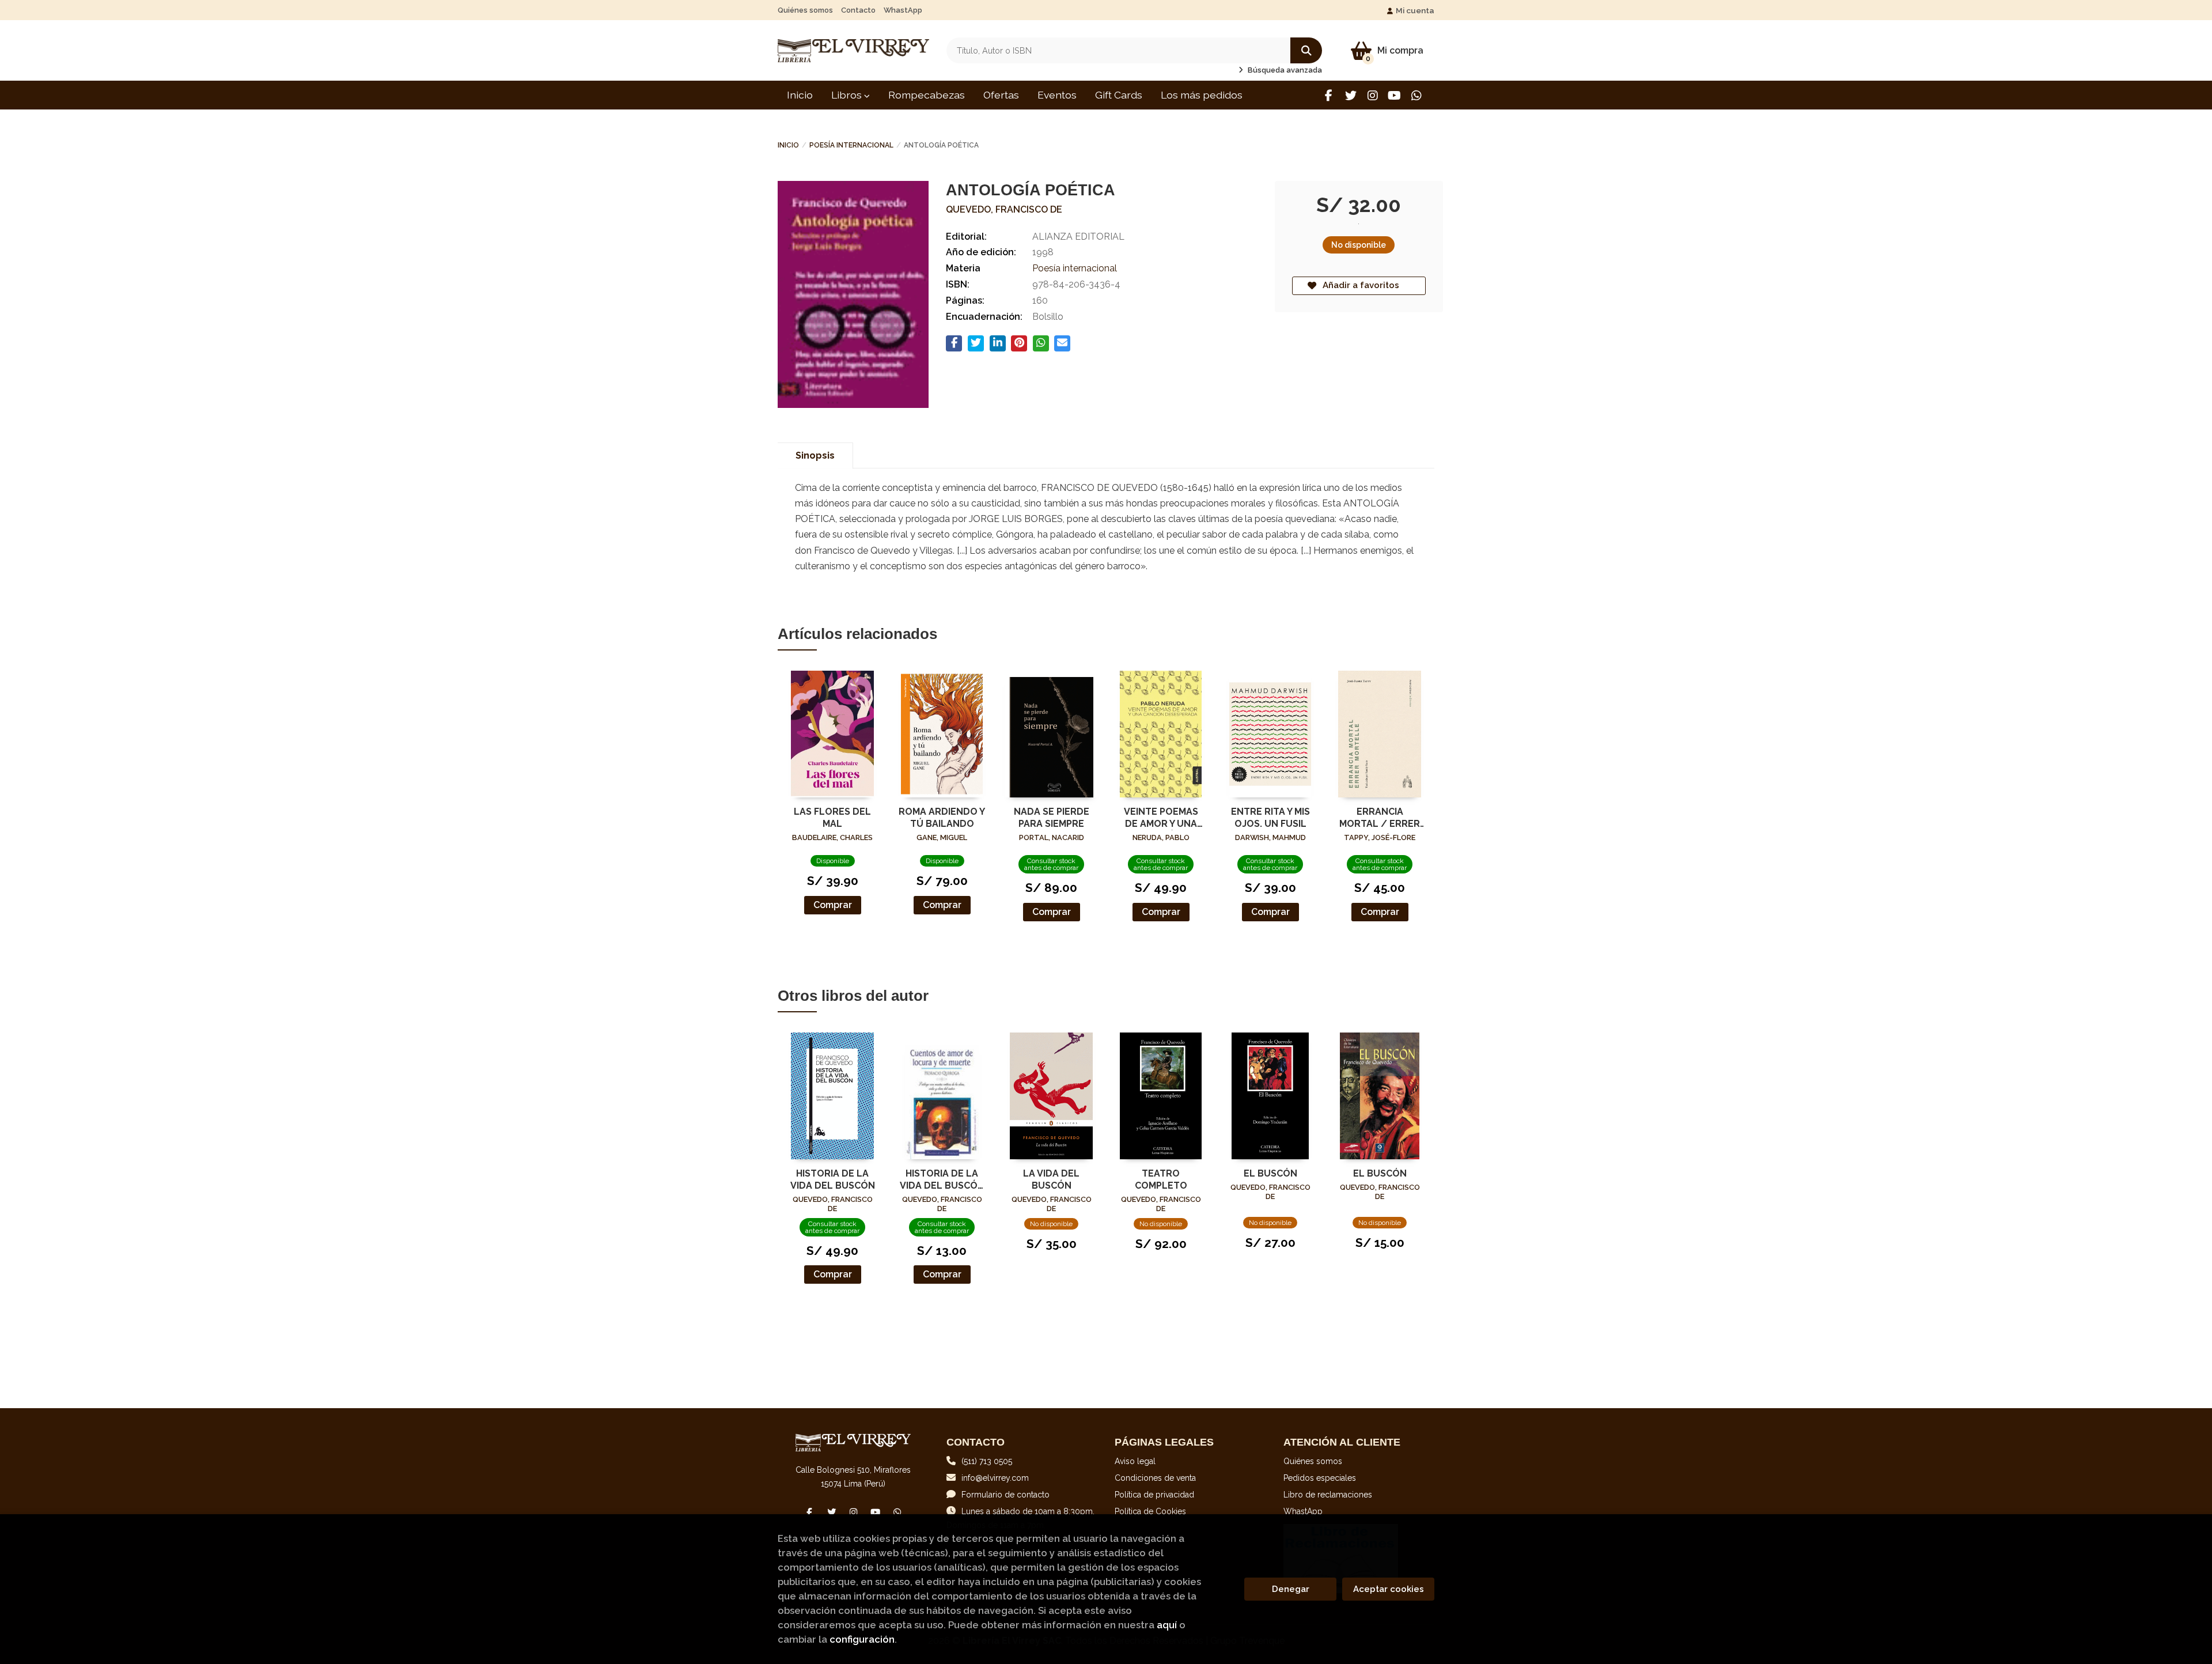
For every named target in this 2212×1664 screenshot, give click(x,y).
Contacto (858, 10)
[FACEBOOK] (1329, 95)
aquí (1167, 1625)
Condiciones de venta (1155, 1478)
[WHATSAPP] (1416, 95)
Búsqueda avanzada (1284, 70)
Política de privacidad (1154, 1495)
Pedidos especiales (1320, 1478)
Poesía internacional (851, 145)
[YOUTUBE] (1394, 95)
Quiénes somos (805, 10)
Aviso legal (1135, 1461)
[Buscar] (1306, 50)
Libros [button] (848, 95)
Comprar (833, 905)
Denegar (1291, 1589)
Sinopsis (815, 455)
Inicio (788, 145)
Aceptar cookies (1389, 1589)
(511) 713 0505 (987, 1461)
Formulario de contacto (1005, 1495)
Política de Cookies (1150, 1511)
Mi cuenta (1415, 10)
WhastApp (903, 10)
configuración (862, 1639)
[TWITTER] (1351, 95)
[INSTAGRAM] (1372, 95)
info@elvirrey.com (995, 1478)
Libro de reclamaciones (1328, 1495)
